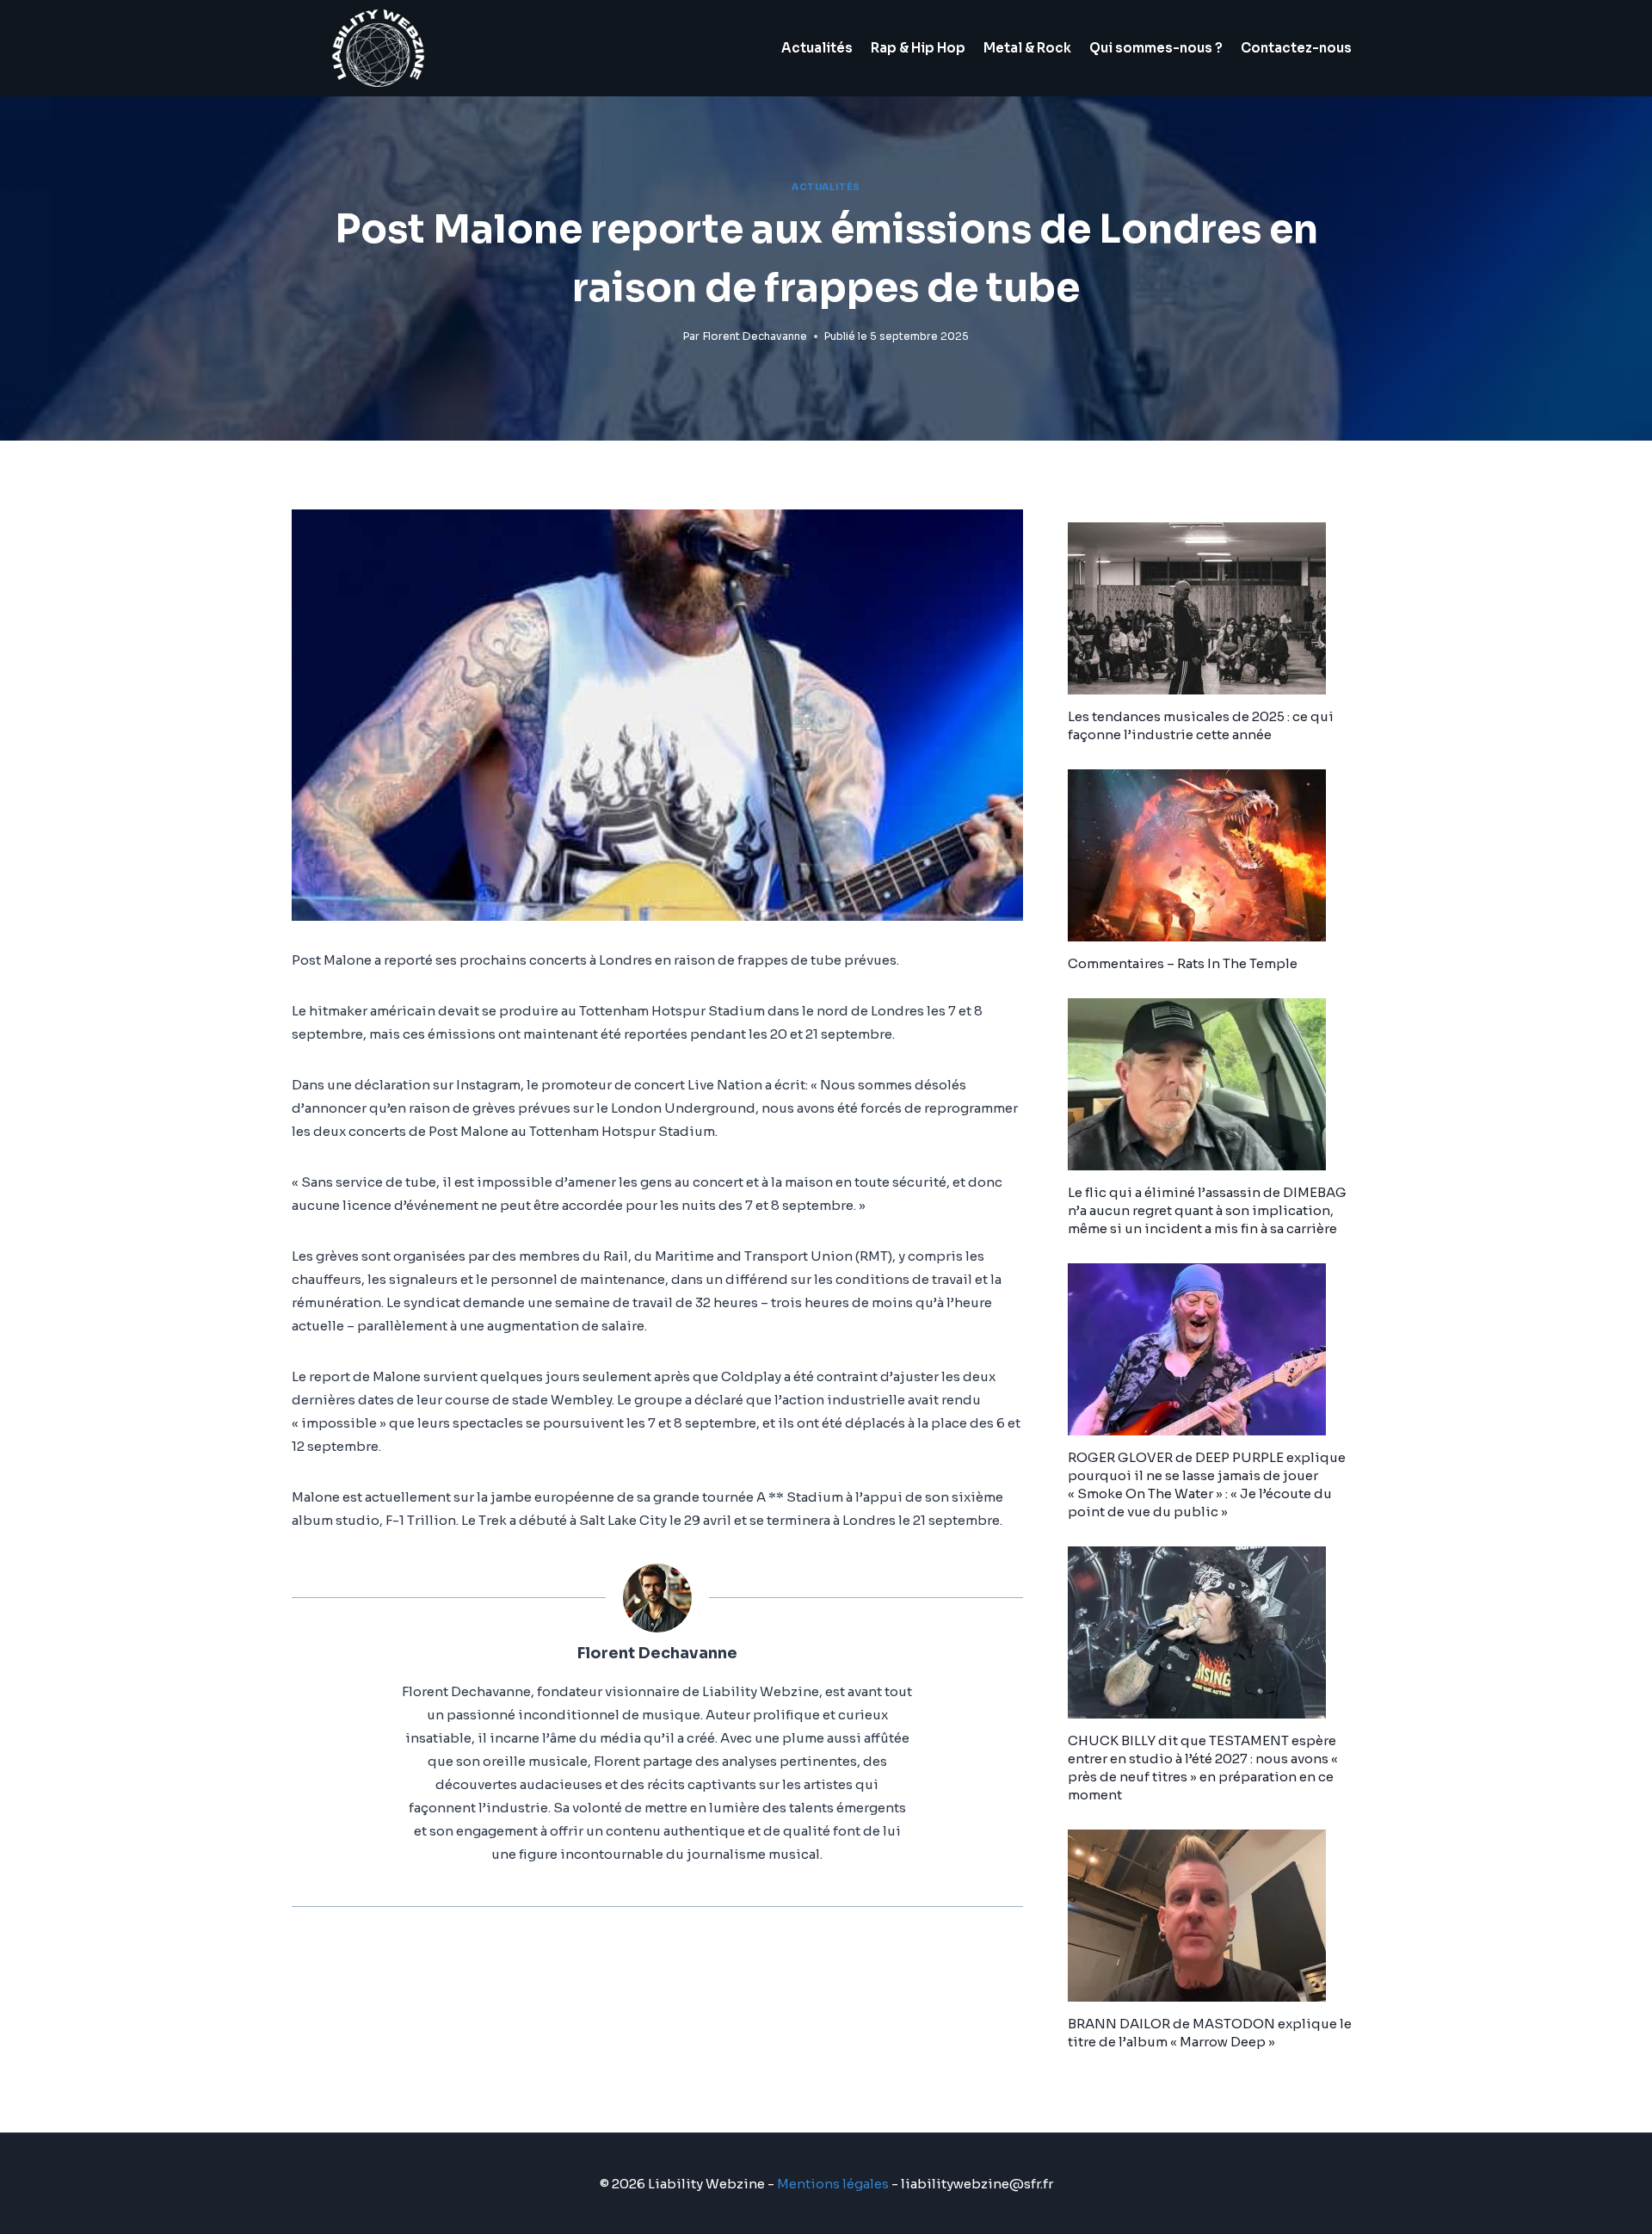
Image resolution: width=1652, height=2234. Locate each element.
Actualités (817, 48)
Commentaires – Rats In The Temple (1183, 963)
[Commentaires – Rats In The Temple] (1214, 855)
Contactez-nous (1296, 48)
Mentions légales (833, 2184)
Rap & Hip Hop (918, 48)
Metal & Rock (1027, 48)
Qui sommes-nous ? (1156, 48)
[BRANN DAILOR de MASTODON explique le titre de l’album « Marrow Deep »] (1214, 1916)
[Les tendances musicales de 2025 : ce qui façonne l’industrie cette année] (1214, 608)
